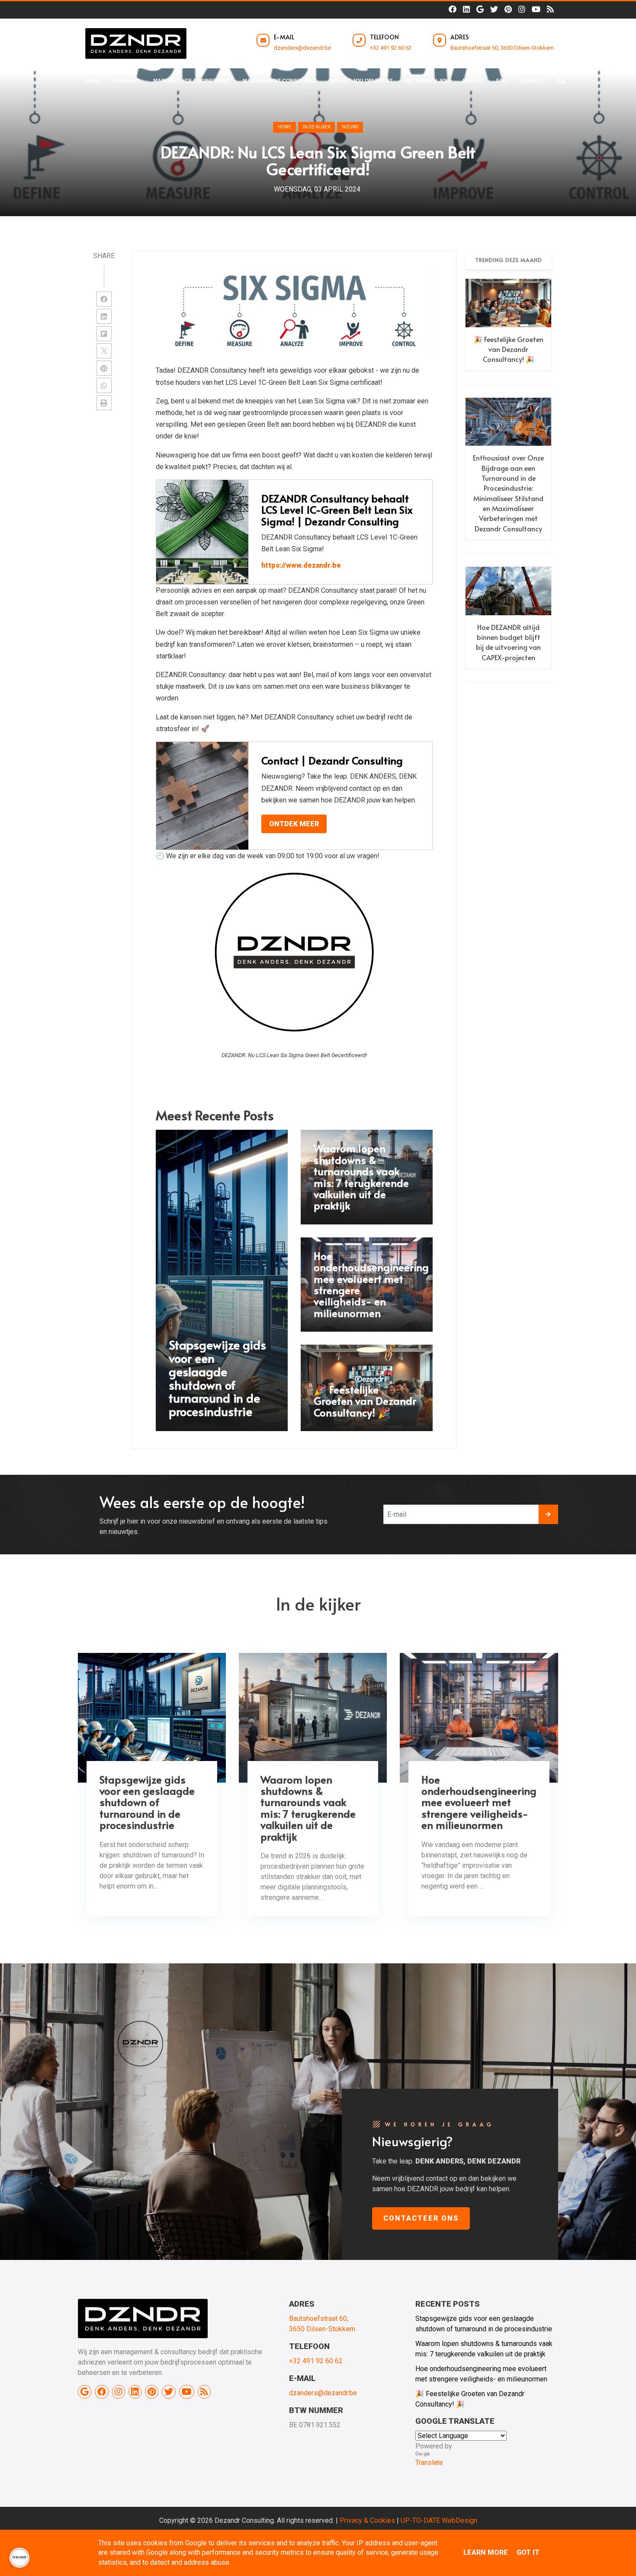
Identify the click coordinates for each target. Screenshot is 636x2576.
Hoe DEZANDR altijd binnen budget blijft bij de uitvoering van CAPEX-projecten (508, 642)
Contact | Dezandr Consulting (332, 760)
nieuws (350, 127)
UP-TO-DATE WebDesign (439, 2520)
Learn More (486, 2552)
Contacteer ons (421, 2218)
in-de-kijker (316, 127)
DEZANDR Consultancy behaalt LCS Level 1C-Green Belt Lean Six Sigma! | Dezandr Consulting (337, 510)
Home (284, 127)
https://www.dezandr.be (301, 565)
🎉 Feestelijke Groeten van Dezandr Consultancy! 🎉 (509, 349)
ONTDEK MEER (294, 824)
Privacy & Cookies (367, 2520)
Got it (528, 2552)
